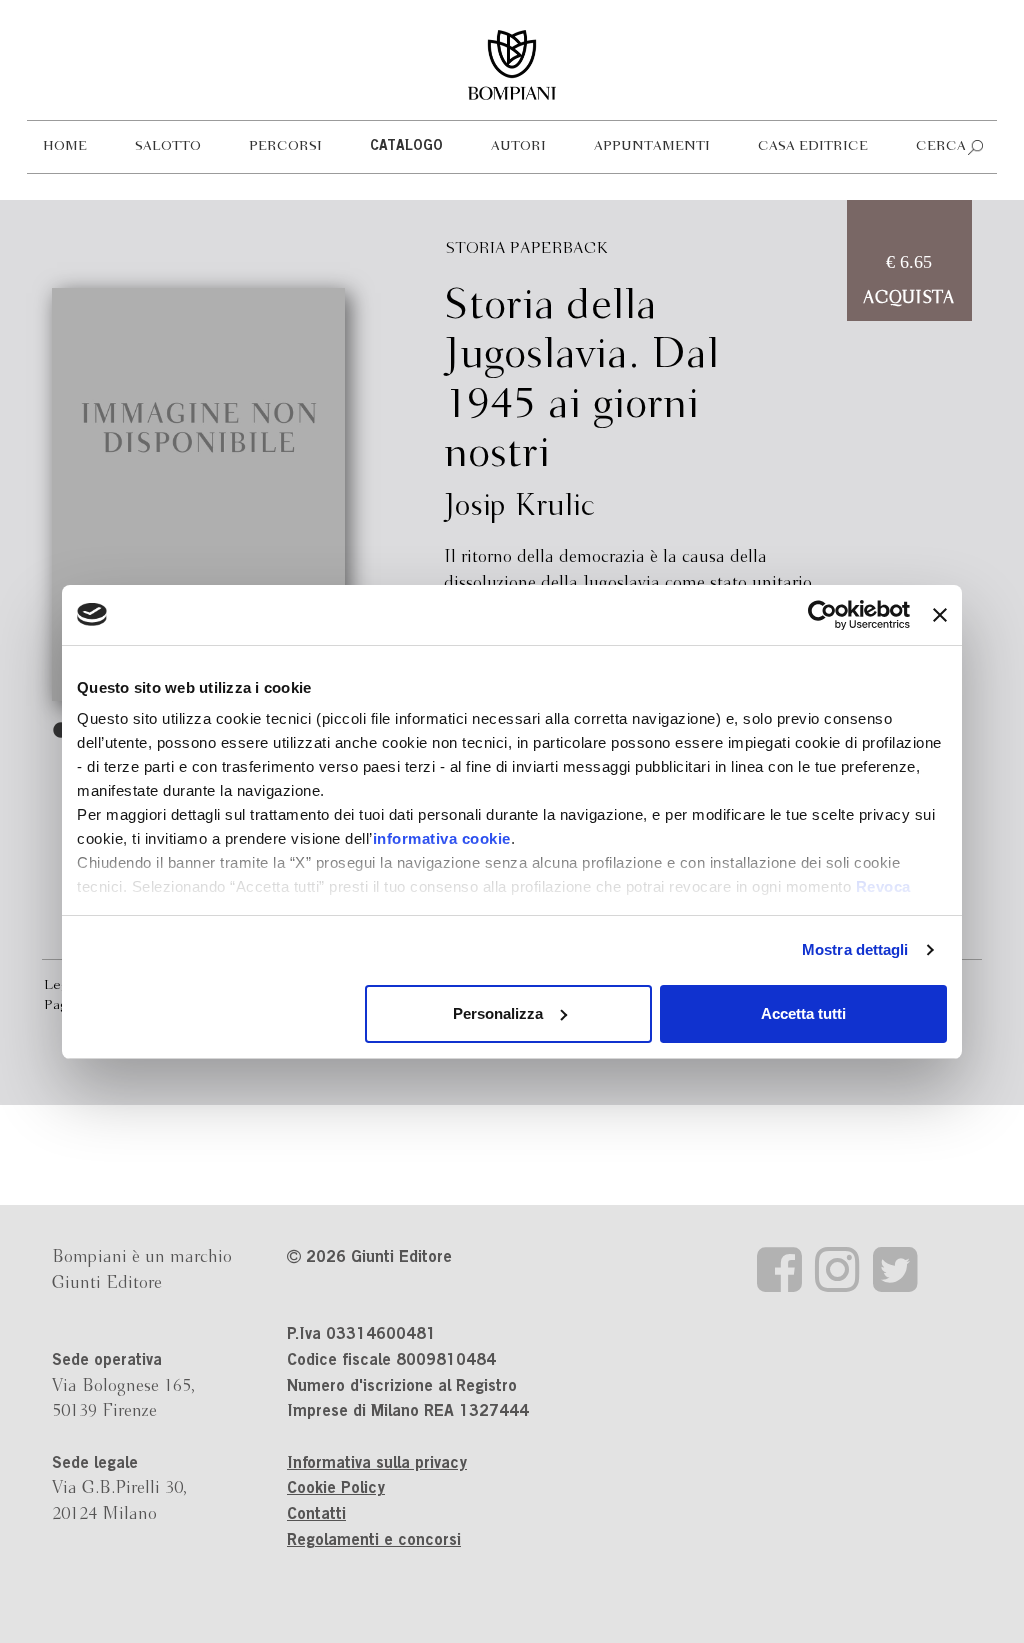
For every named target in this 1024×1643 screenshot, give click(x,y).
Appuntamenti (652, 146)
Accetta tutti (803, 1013)
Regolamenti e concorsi (374, 1541)
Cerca (941, 146)
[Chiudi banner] (940, 615)
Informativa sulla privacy (377, 1464)
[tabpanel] (199, 494)
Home (65, 146)
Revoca (883, 886)
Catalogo (406, 147)
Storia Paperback (527, 248)
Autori (518, 146)
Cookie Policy (336, 1489)
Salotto (168, 146)
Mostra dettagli (855, 949)
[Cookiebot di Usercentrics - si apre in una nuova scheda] (822, 615)
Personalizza (498, 1013)
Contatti (316, 1515)
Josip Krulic (520, 507)
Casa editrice (813, 146)
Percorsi (285, 146)
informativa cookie (442, 838)
